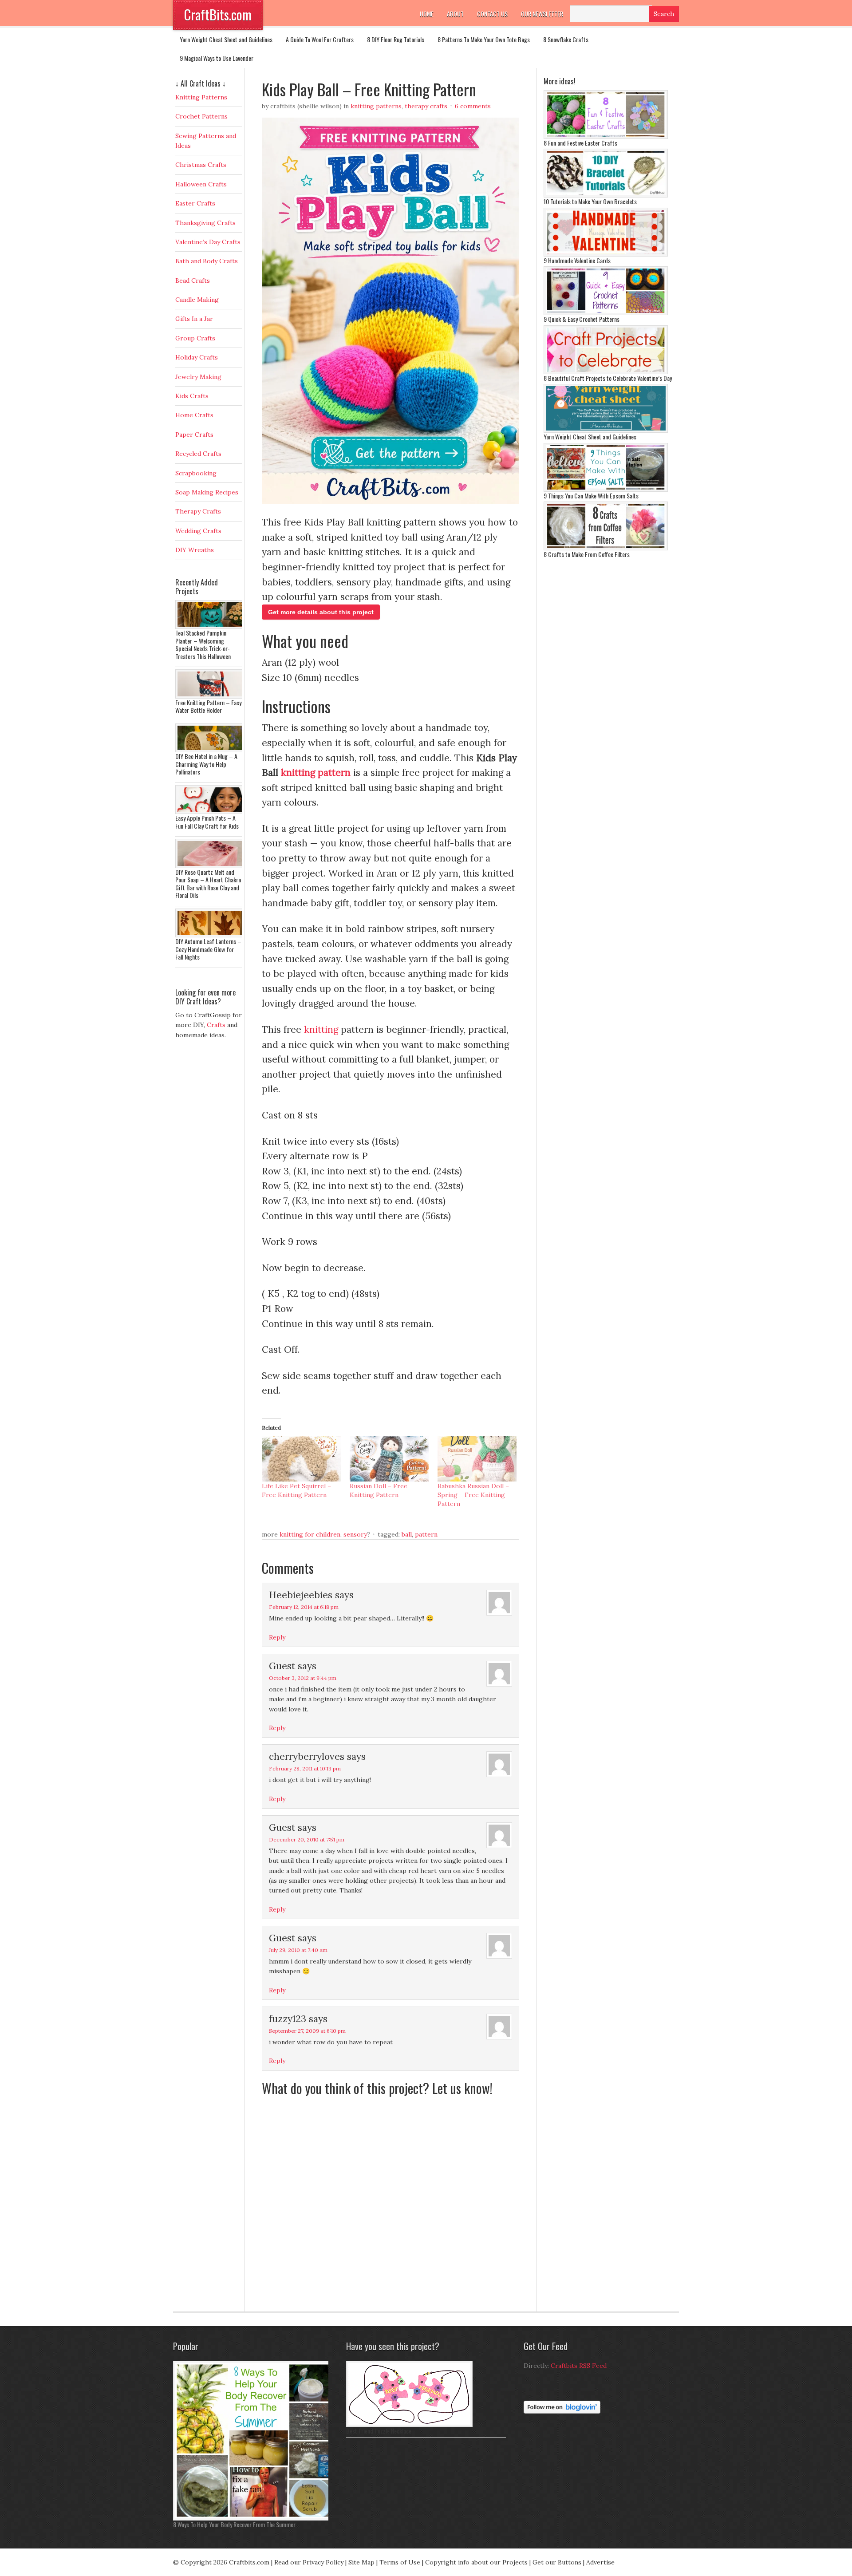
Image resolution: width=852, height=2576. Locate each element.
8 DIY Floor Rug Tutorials (396, 39)
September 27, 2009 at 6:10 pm (307, 2031)
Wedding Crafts (198, 531)
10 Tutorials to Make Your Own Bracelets (590, 201)
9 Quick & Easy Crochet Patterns (582, 319)
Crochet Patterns (201, 116)
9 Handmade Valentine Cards (577, 260)
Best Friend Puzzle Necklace (379, 2431)
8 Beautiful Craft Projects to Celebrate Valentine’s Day (608, 378)
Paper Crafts (194, 435)
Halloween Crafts (201, 184)
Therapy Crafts (426, 106)
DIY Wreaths (195, 550)
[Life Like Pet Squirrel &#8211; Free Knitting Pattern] (301, 1459)
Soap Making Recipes (207, 492)
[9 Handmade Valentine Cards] (606, 254)
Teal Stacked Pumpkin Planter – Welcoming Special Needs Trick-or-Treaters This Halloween (203, 644)
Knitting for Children (310, 1534)
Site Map (361, 2562)
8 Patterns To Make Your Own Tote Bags (484, 39)
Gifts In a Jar (194, 319)
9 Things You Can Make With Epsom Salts (591, 496)
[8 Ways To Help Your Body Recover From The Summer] (253, 2518)
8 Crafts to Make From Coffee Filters (587, 554)
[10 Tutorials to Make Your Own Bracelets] (606, 195)
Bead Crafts (193, 281)
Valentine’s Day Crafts (208, 242)
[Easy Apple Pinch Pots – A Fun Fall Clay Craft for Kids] (211, 812)
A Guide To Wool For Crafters (320, 39)
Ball (407, 1534)
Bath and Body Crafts (207, 261)
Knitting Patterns (376, 106)
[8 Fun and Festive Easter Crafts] (606, 137)
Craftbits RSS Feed (579, 2366)
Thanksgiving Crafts (205, 223)
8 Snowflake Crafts (566, 39)
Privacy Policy (323, 2562)
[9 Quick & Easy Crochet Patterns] (606, 313)
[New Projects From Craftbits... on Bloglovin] (562, 2411)
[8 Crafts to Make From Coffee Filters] (606, 548)
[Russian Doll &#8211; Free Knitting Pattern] (389, 1459)
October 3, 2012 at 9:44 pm (303, 1678)
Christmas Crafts (201, 165)
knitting (321, 1029)
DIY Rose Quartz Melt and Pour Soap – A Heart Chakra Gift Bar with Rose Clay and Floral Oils (208, 884)
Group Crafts (195, 338)
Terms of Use (400, 2562)
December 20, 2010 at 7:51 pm (307, 1839)
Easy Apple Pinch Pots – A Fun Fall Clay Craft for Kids (207, 822)
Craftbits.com (249, 2562)
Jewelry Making (198, 377)
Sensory (355, 1534)
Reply (277, 1637)
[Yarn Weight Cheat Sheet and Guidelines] (606, 431)
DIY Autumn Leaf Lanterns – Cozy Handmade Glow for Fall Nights (208, 949)
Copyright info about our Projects (476, 2562)
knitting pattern (316, 772)
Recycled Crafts (198, 454)
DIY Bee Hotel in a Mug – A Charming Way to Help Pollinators (206, 764)
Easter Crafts (195, 203)
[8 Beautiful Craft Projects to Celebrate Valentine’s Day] (606, 372)
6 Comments (473, 106)
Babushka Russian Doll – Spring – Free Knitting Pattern (473, 1495)
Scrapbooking (196, 473)
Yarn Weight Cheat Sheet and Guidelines (226, 39)
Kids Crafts (192, 396)
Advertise (600, 2562)
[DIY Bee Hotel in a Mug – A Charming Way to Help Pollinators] (211, 750)
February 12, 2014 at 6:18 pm (304, 1607)
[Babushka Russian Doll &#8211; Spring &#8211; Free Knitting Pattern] (477, 1459)
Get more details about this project (321, 612)
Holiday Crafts (197, 357)
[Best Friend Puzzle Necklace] (409, 2425)
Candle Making (197, 300)
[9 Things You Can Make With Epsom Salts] (606, 490)
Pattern (426, 1534)
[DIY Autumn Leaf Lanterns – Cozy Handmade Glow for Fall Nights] (211, 935)
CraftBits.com (218, 14)
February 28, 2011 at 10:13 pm (305, 1768)
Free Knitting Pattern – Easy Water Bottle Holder (208, 706)
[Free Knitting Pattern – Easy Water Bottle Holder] (211, 696)
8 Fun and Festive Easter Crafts (580, 143)
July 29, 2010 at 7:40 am (298, 1950)
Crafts (216, 1025)
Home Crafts (194, 415)
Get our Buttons (557, 2562)
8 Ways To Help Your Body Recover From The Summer (234, 2524)
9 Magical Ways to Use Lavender (217, 58)
